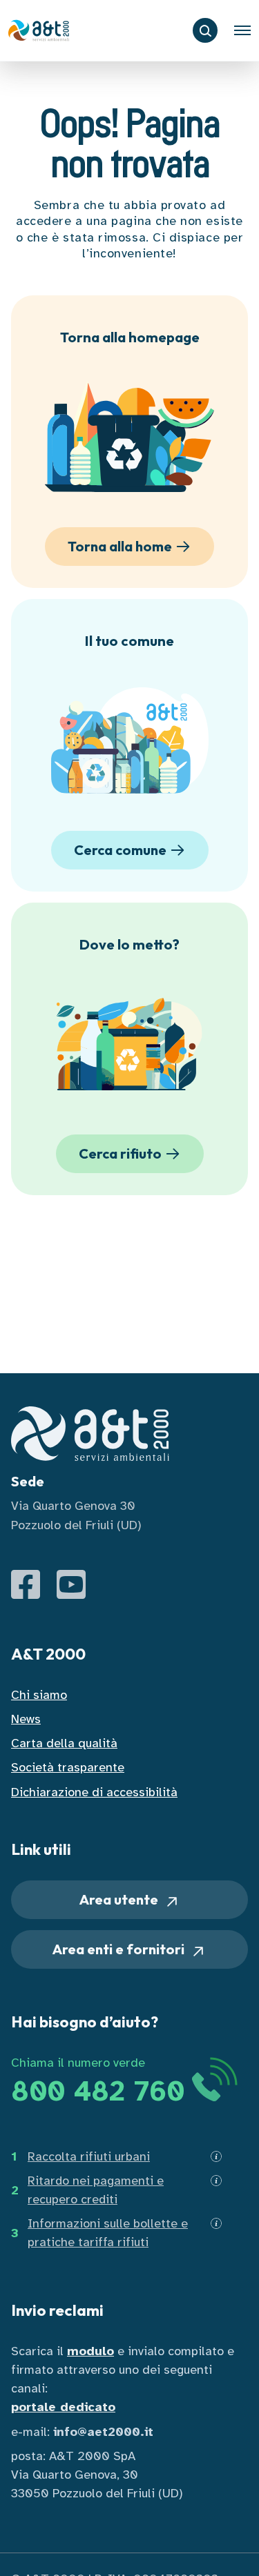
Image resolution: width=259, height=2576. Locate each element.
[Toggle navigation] (242, 30)
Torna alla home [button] (120, 546)
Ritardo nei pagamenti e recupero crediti (96, 2190)
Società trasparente (68, 1767)
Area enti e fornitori (120, 1949)
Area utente (120, 1899)
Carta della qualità (64, 1743)
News (26, 1719)
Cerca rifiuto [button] (120, 1153)
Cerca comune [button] (120, 850)
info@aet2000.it (103, 2432)
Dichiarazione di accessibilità (94, 1792)
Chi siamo (39, 1695)
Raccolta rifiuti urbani (89, 2156)
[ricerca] (205, 30)
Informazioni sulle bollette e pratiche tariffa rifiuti (108, 2233)
